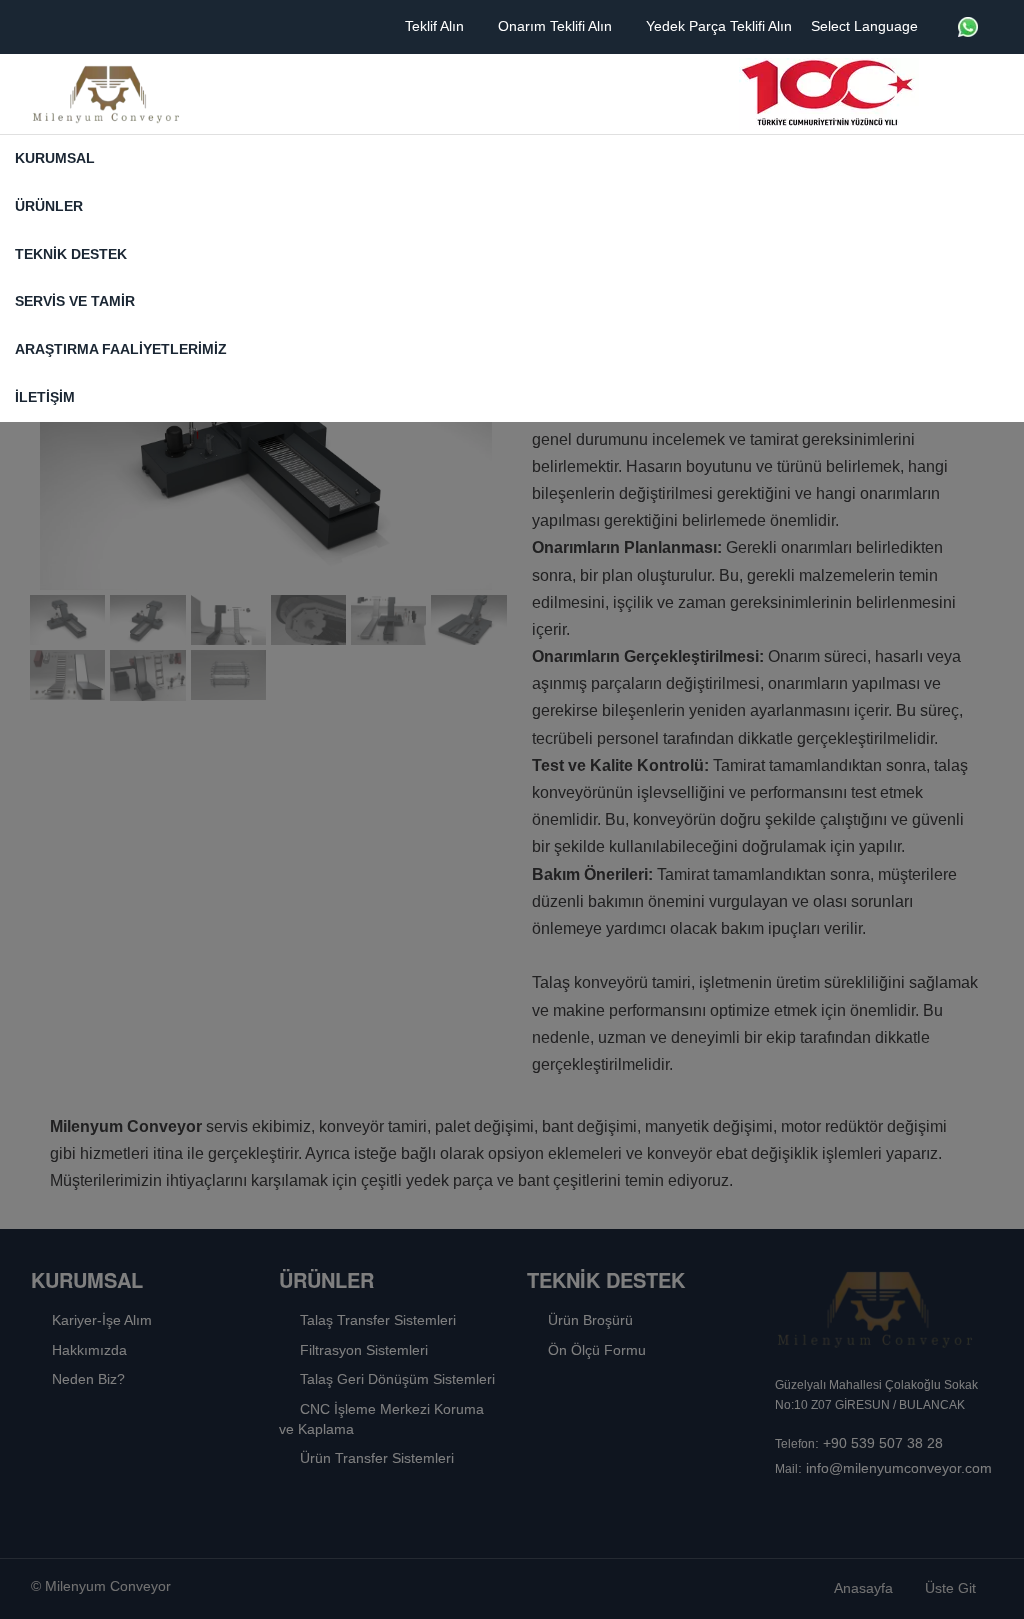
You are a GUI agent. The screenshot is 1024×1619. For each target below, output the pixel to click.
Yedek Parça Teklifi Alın (721, 26)
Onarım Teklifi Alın (557, 26)
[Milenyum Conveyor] (106, 94)
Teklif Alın (436, 26)
